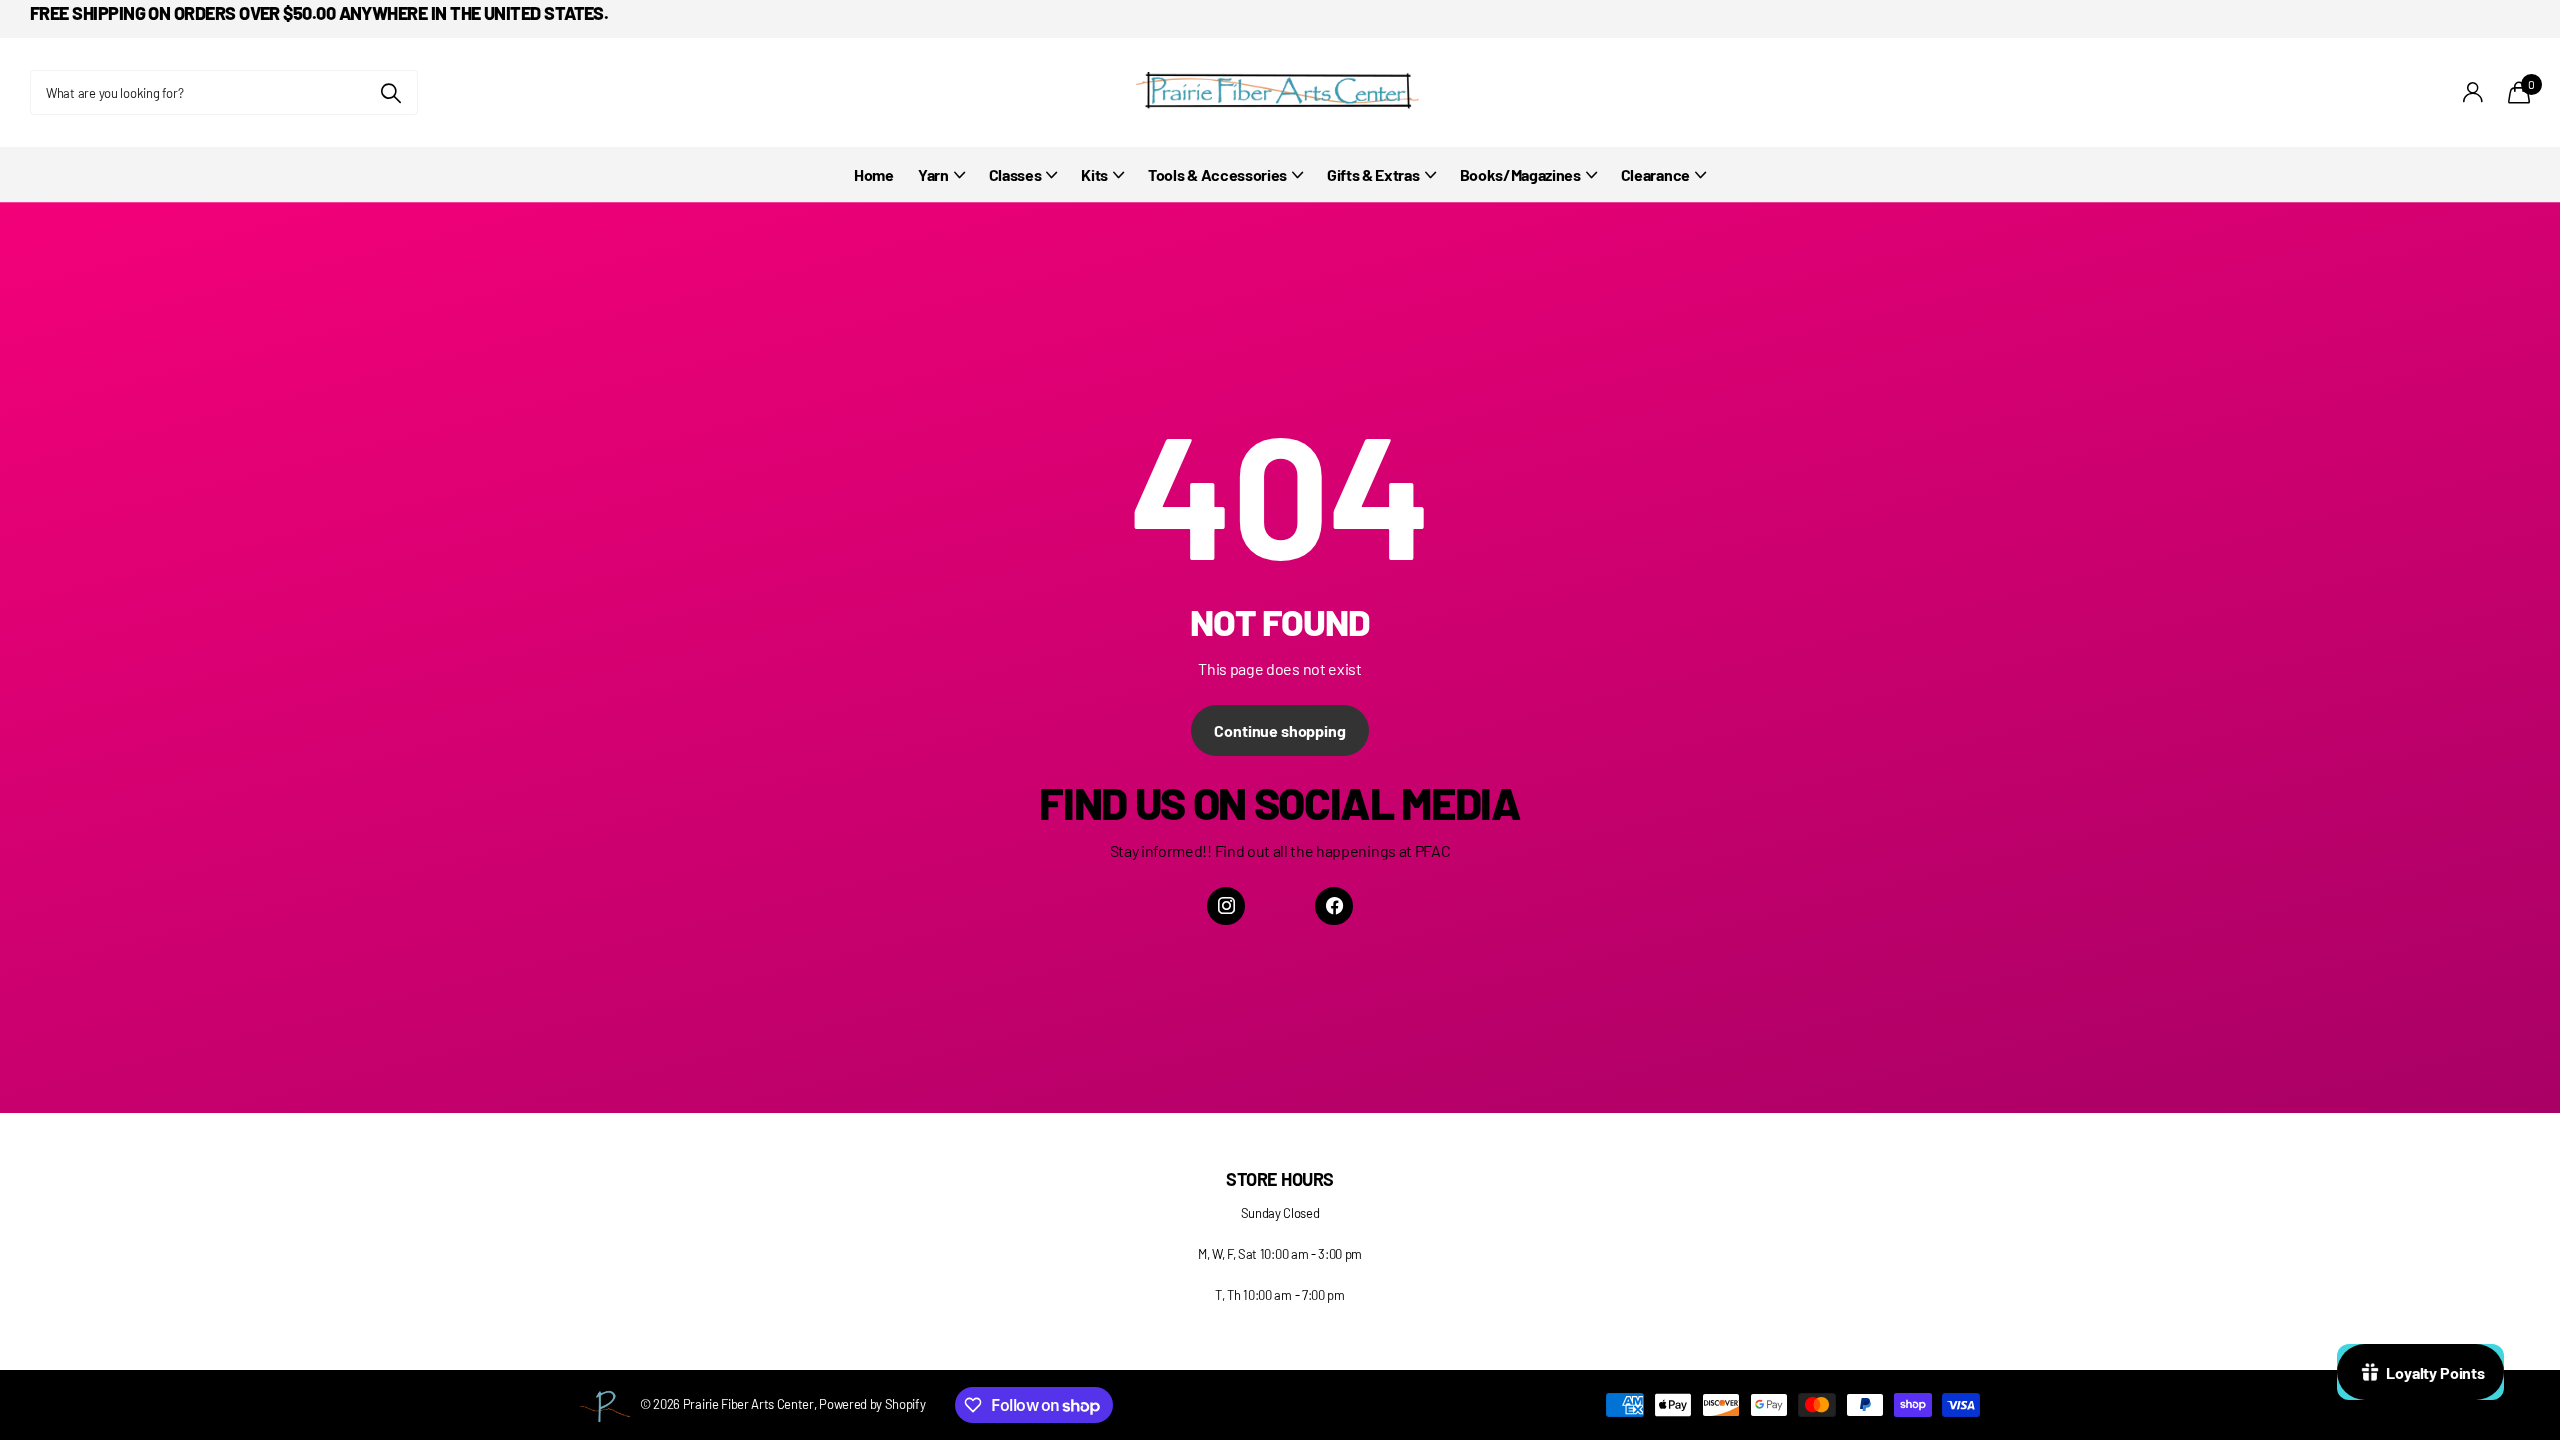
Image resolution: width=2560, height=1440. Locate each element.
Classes (1015, 174)
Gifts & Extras (1373, 174)
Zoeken (390, 92)
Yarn (933, 174)
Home (874, 174)
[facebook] (1334, 906)
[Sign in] (2473, 92)
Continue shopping (1279, 730)
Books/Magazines (1520, 174)
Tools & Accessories (1217, 174)
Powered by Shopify (872, 1404)
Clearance (1655, 174)
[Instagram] (1226, 906)
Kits (1094, 174)
